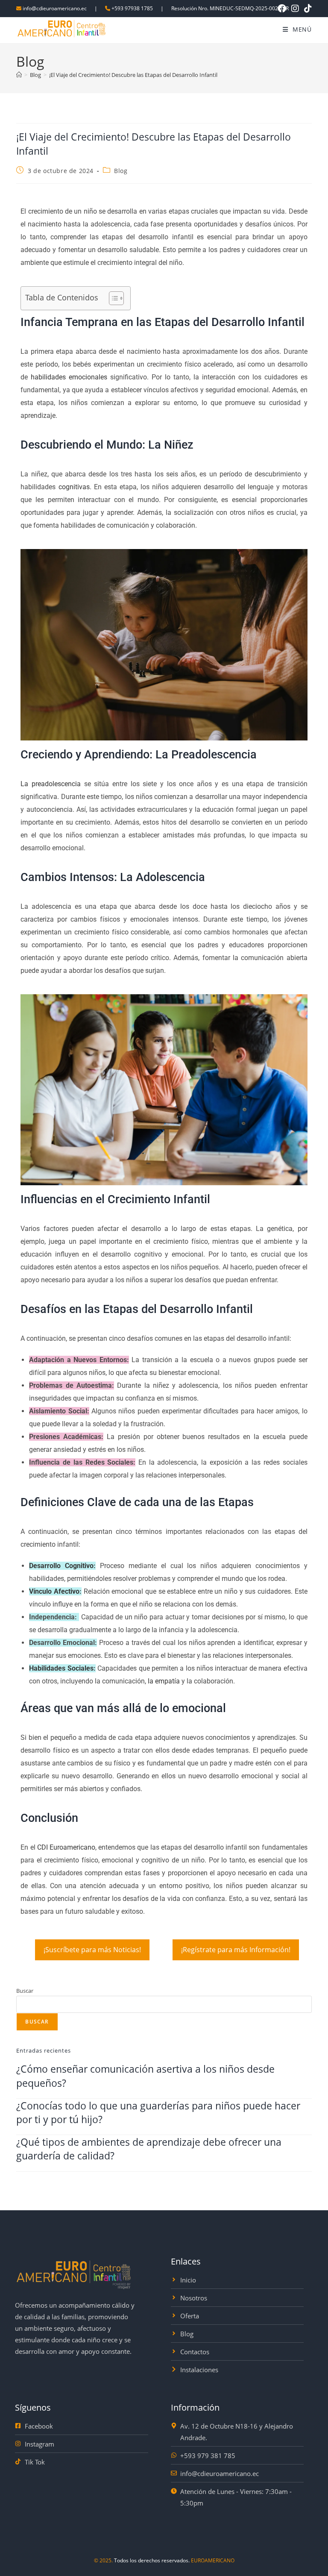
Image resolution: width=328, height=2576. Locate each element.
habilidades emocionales (69, 377)
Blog (121, 171)
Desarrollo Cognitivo (61, 1566)
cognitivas (72, 487)
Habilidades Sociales (61, 1668)
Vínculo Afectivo (54, 1591)
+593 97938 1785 (132, 8)
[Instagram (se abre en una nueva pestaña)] (295, 9)
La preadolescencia (51, 784)
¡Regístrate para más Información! (236, 1950)
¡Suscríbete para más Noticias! (92, 1950)
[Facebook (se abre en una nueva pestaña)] (282, 9)
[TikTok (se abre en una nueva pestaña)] (307, 9)
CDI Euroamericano (66, 1847)
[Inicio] (19, 75)
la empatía (164, 1681)
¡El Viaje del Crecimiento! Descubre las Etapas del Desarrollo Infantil (133, 75)
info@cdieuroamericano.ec (55, 8)
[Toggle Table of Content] (112, 298)
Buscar (25, 1991)
